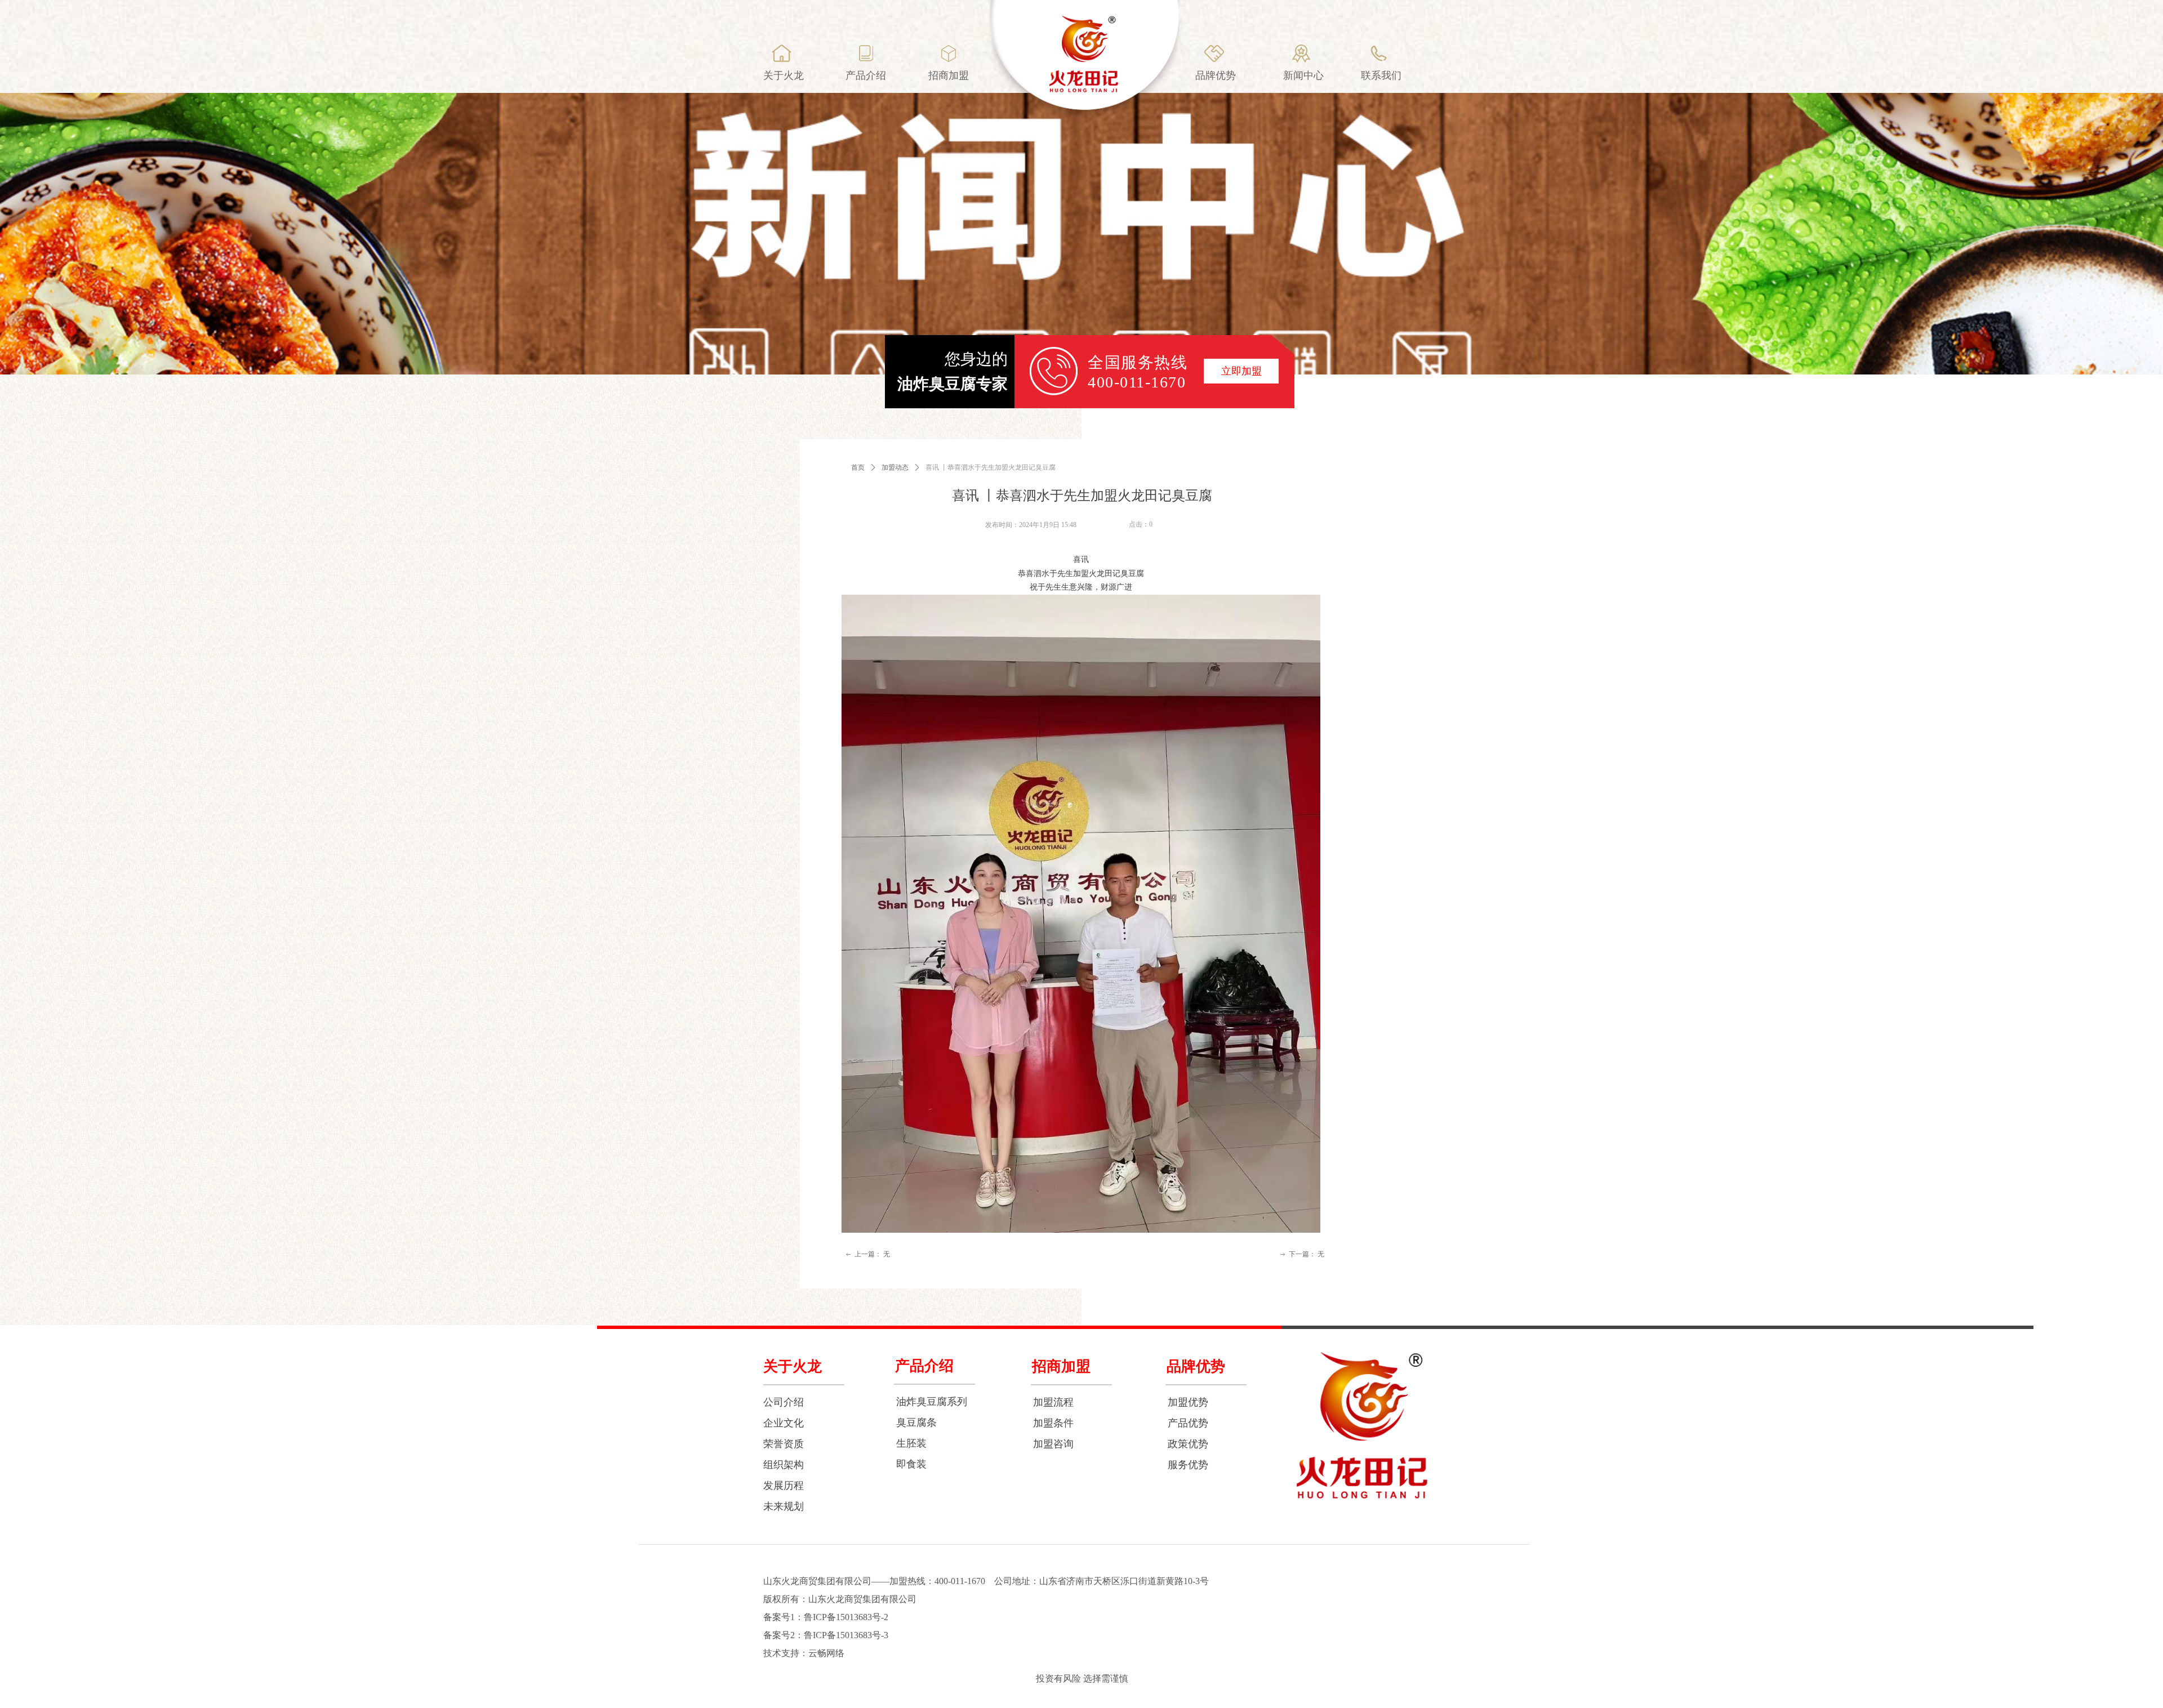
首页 (858, 467)
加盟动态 (895, 467)
